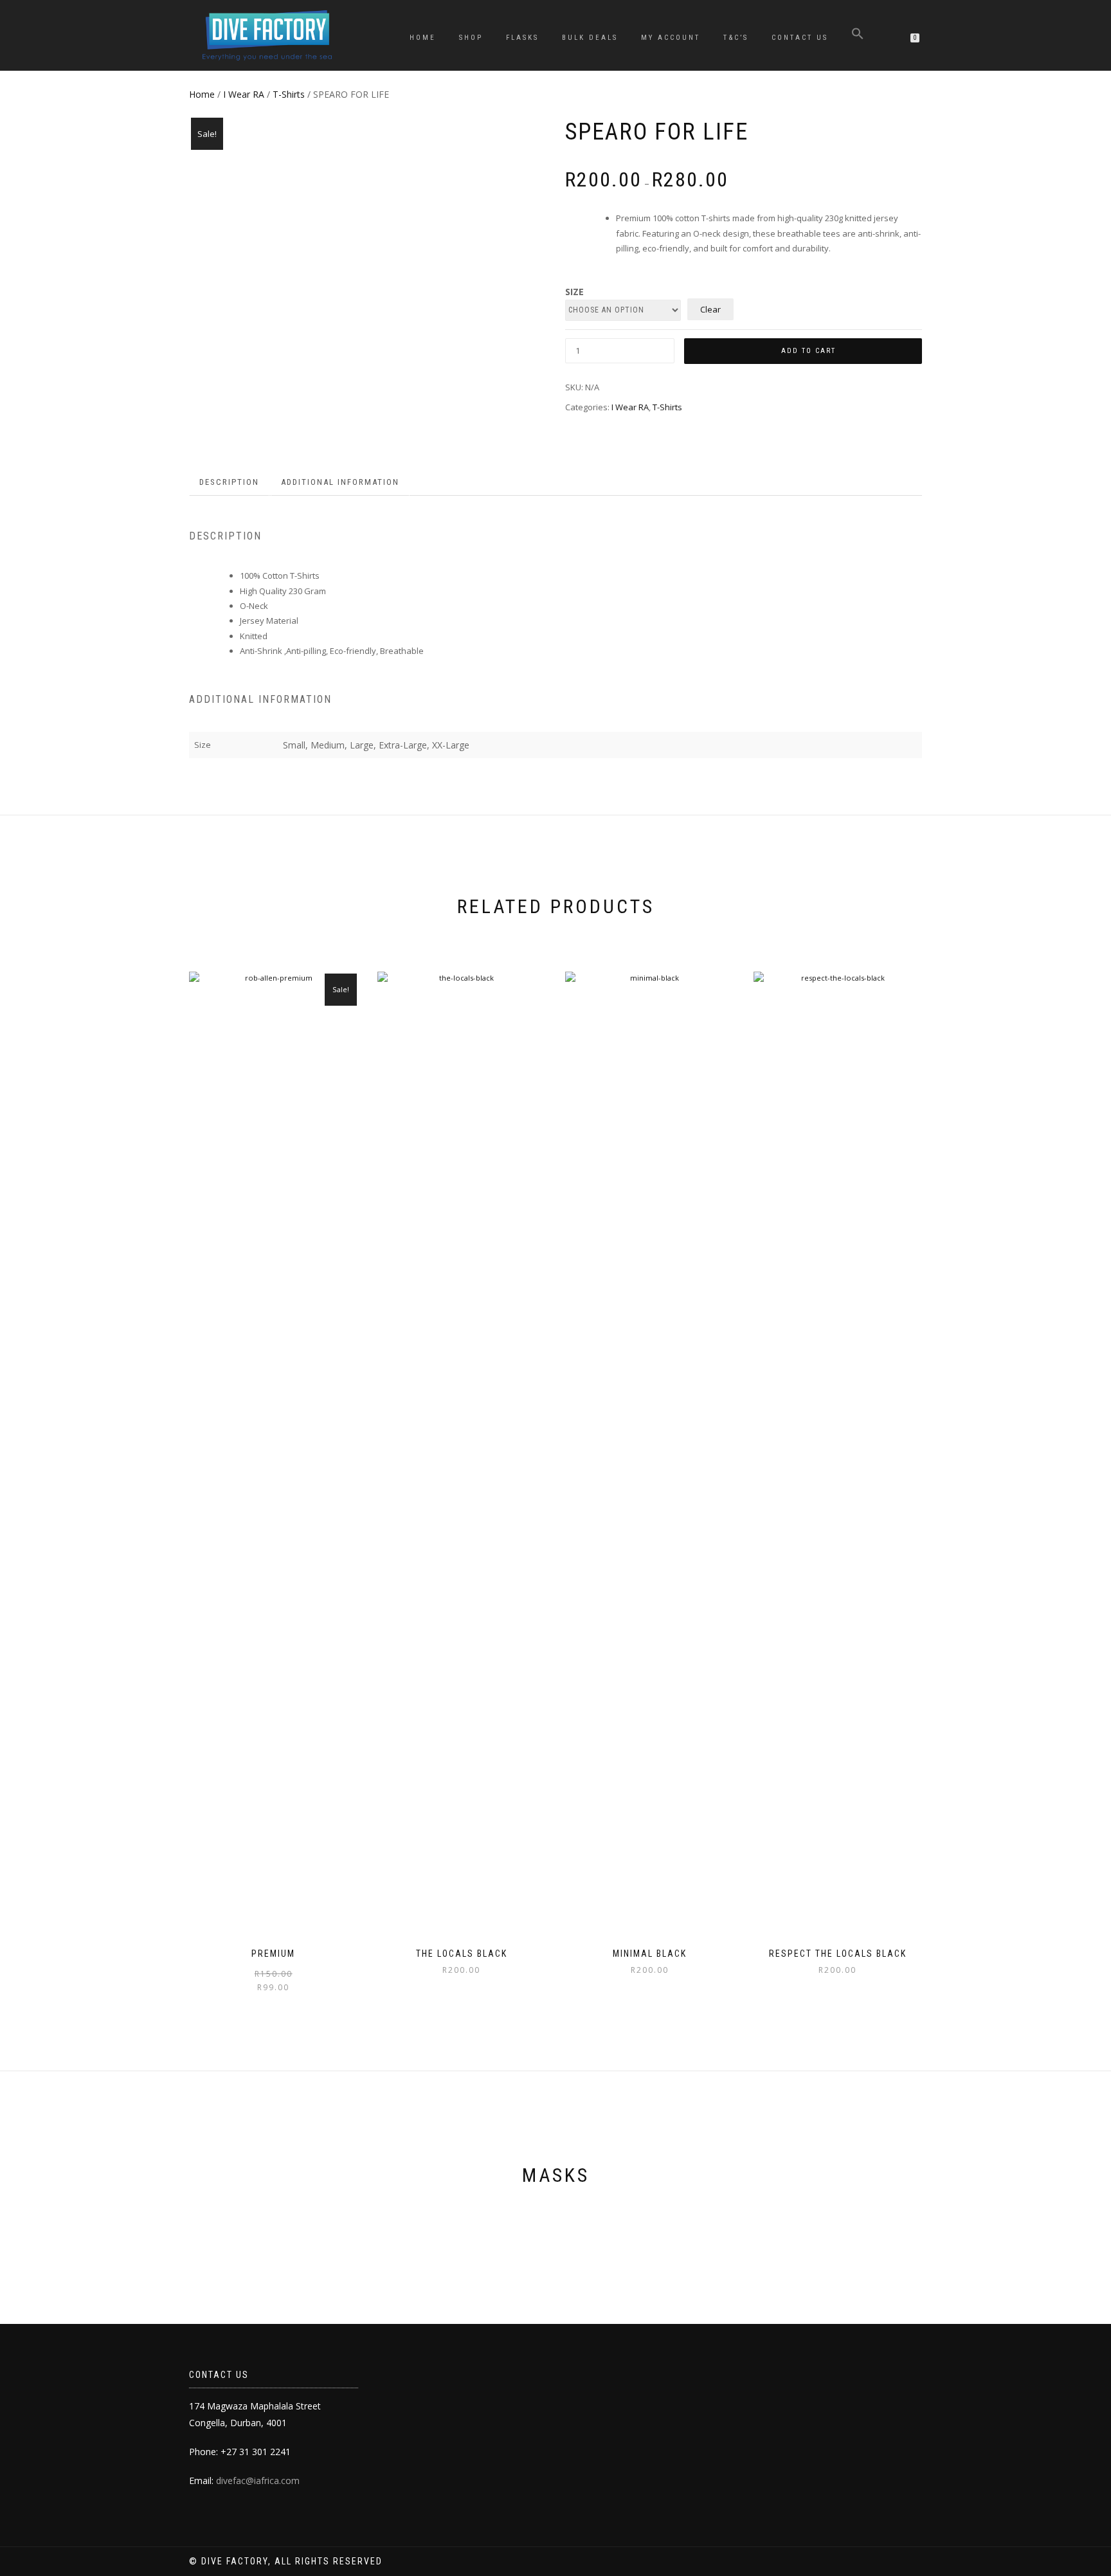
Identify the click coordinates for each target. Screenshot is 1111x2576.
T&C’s (736, 38)
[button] (858, 36)
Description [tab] (229, 482)
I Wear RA (244, 94)
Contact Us (800, 38)
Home (423, 38)
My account (671, 38)
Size (574, 292)
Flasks (522, 38)
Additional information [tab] (340, 482)
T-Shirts (289, 94)
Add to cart (808, 351)
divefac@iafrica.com (258, 2481)
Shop (471, 38)
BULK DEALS (590, 38)
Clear (710, 309)
